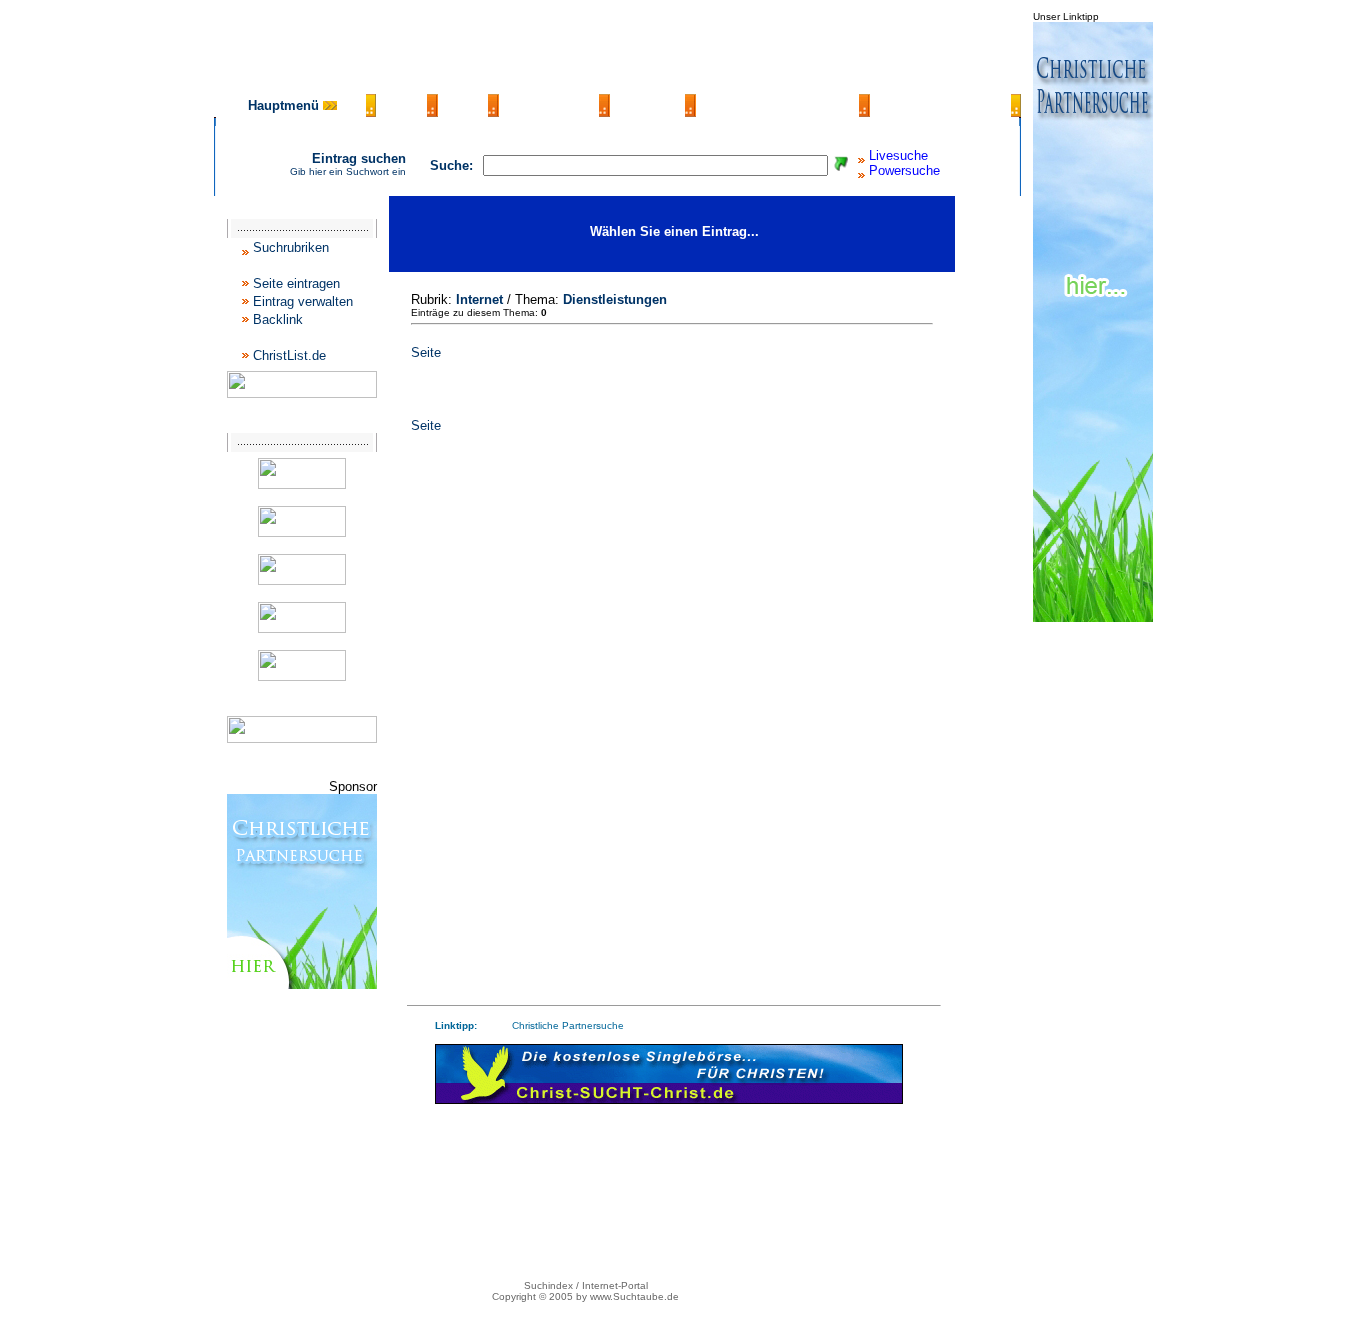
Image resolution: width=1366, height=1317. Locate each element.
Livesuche (898, 155)
